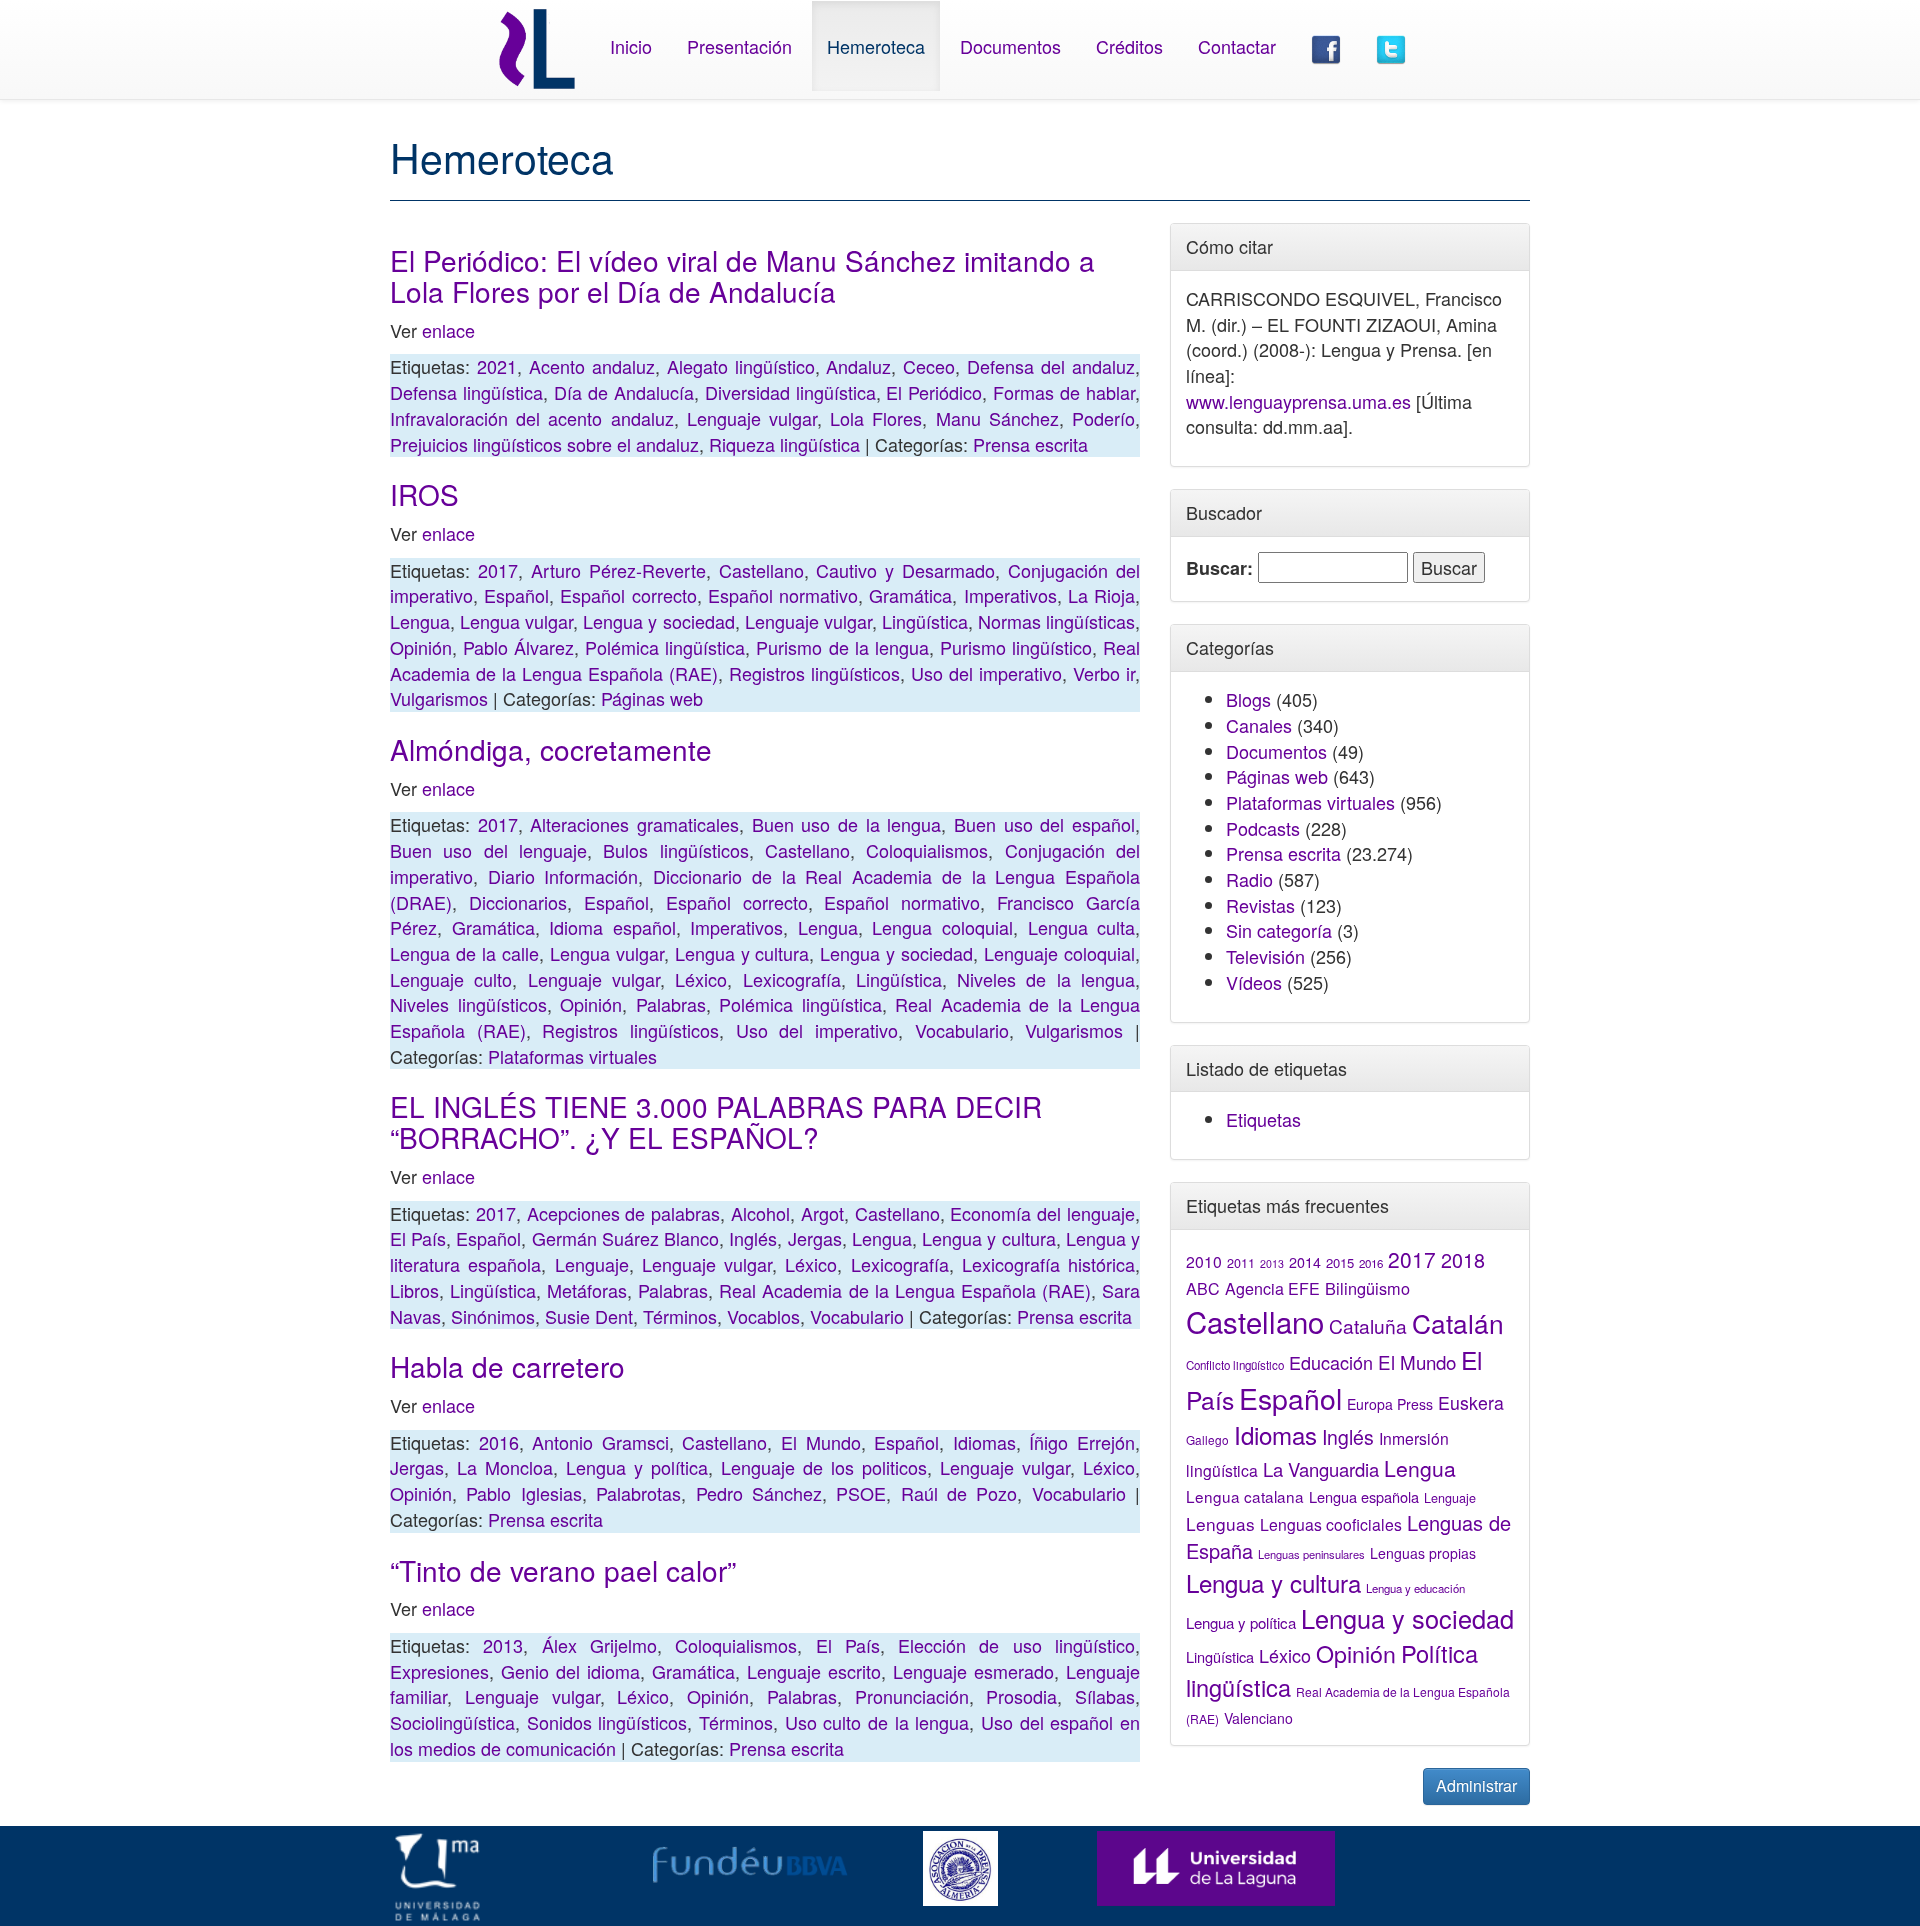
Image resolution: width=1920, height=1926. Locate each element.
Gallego (1207, 1439)
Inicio (631, 46)
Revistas (1260, 905)
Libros (414, 1290)
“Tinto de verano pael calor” (563, 1570)
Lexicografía (792, 979)
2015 (1340, 1262)
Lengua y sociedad (658, 621)
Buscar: (1219, 568)
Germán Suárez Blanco (625, 1238)
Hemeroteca (876, 46)
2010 (1204, 1261)
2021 (497, 366)
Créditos (1129, 46)
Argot (822, 1213)
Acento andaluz (592, 366)
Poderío (1103, 418)
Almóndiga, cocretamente (551, 749)
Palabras (671, 1004)
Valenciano (1258, 1718)
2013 (503, 1645)
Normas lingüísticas (1056, 621)
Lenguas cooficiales (1331, 1524)
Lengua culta (1082, 927)
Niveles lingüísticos (468, 1004)
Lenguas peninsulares (1311, 1554)
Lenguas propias (1423, 1553)
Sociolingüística (452, 1722)
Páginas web (652, 698)
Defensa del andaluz (1051, 366)
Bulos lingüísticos (675, 850)
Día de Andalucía (624, 392)
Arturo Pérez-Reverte (618, 570)
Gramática (910, 595)
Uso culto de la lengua (877, 1722)
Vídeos (1254, 982)
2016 (499, 1442)
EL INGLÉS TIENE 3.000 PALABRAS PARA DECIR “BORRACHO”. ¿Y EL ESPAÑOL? (716, 1121)
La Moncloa (505, 1467)
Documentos (1010, 46)
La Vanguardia (1321, 1469)
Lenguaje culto (451, 979)
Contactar (1237, 46)
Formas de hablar (1064, 392)
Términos (680, 1316)
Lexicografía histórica (1048, 1264)
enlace (448, 330)
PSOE (861, 1493)
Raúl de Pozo (959, 1493)
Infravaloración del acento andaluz (532, 418)
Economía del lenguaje (1042, 1213)
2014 (1305, 1262)
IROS (424, 494)
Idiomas (984, 1442)
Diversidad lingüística (790, 392)
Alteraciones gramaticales (634, 824)
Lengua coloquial (942, 927)
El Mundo (821, 1442)
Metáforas (587, 1290)
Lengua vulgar (516, 621)
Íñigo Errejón (1082, 1442)
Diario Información (563, 876)
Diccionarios (518, 902)
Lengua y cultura (742, 953)
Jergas (815, 1238)
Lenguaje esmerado (973, 1671)
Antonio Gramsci (600, 1442)
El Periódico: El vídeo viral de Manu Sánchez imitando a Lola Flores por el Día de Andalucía (742, 275)
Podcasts (1263, 828)
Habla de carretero (507, 1366)
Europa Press (1390, 1404)
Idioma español (612, 927)
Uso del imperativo (986, 673)
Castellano (761, 570)
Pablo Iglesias (523, 1493)
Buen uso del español (1044, 824)
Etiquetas (1263, 1119)
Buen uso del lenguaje (488, 850)
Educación (1331, 1362)
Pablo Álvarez (518, 647)
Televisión (1265, 956)
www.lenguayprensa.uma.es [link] (1298, 401)
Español (516, 595)
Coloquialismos (927, 850)
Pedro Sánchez (759, 1493)
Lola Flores (876, 418)
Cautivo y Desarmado (905, 570)
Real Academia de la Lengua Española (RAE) (905, 1290)
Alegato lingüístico (741, 366)
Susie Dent (589, 1316)
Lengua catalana (1245, 1496)
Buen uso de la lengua (847, 824)
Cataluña (1368, 1325)
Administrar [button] (1476, 1785)
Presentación (739, 46)
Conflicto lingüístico (1235, 1365)
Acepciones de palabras (624, 1213)
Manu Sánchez (997, 418)
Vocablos (763, 1316)
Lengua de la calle (464, 953)
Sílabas (1105, 1696)
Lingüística (925, 621)
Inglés (753, 1238)
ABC (1203, 1288)
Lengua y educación (1415, 1588)
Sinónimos (493, 1316)
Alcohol (760, 1213)
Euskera (1471, 1402)
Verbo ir (1104, 673)
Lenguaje (592, 1264)
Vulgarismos (439, 698)
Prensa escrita (1030, 444)
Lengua (420, 621)
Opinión (421, 647)
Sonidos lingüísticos (607, 1722)
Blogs (1248, 699)
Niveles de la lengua (1046, 979)
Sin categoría (1279, 930)
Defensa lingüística (466, 392)
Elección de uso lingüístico (1016, 1645)
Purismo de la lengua (842, 647)
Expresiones (439, 1671)
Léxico (701, 979)
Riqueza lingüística (784, 444)
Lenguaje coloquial (1059, 953)
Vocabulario (962, 1030)
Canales (1259, 725)
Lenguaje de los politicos (824, 1467)
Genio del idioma (570, 1671)
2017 (498, 570)
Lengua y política (637, 1467)
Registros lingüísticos (814, 673)
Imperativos (1010, 595)
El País (418, 1238)
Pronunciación (912, 1696)
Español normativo (783, 595)
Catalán (1458, 1322)
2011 (1241, 1263)
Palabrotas (638, 1493)
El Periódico (934, 392)
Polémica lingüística (665, 647)
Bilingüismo (1367, 1288)
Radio (1249, 879)
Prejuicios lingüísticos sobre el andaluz (544, 444)
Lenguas (1220, 1523)
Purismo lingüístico (1016, 647)
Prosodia (1021, 1696)
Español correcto (628, 595)
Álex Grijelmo (599, 1645)
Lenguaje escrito (814, 1671)
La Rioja (1101, 595)
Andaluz (858, 366)
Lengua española (1364, 1496)
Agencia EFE (1272, 1288)
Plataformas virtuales (572, 1056)
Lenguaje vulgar (752, 418)
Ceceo (929, 366)
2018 (1463, 1259)
